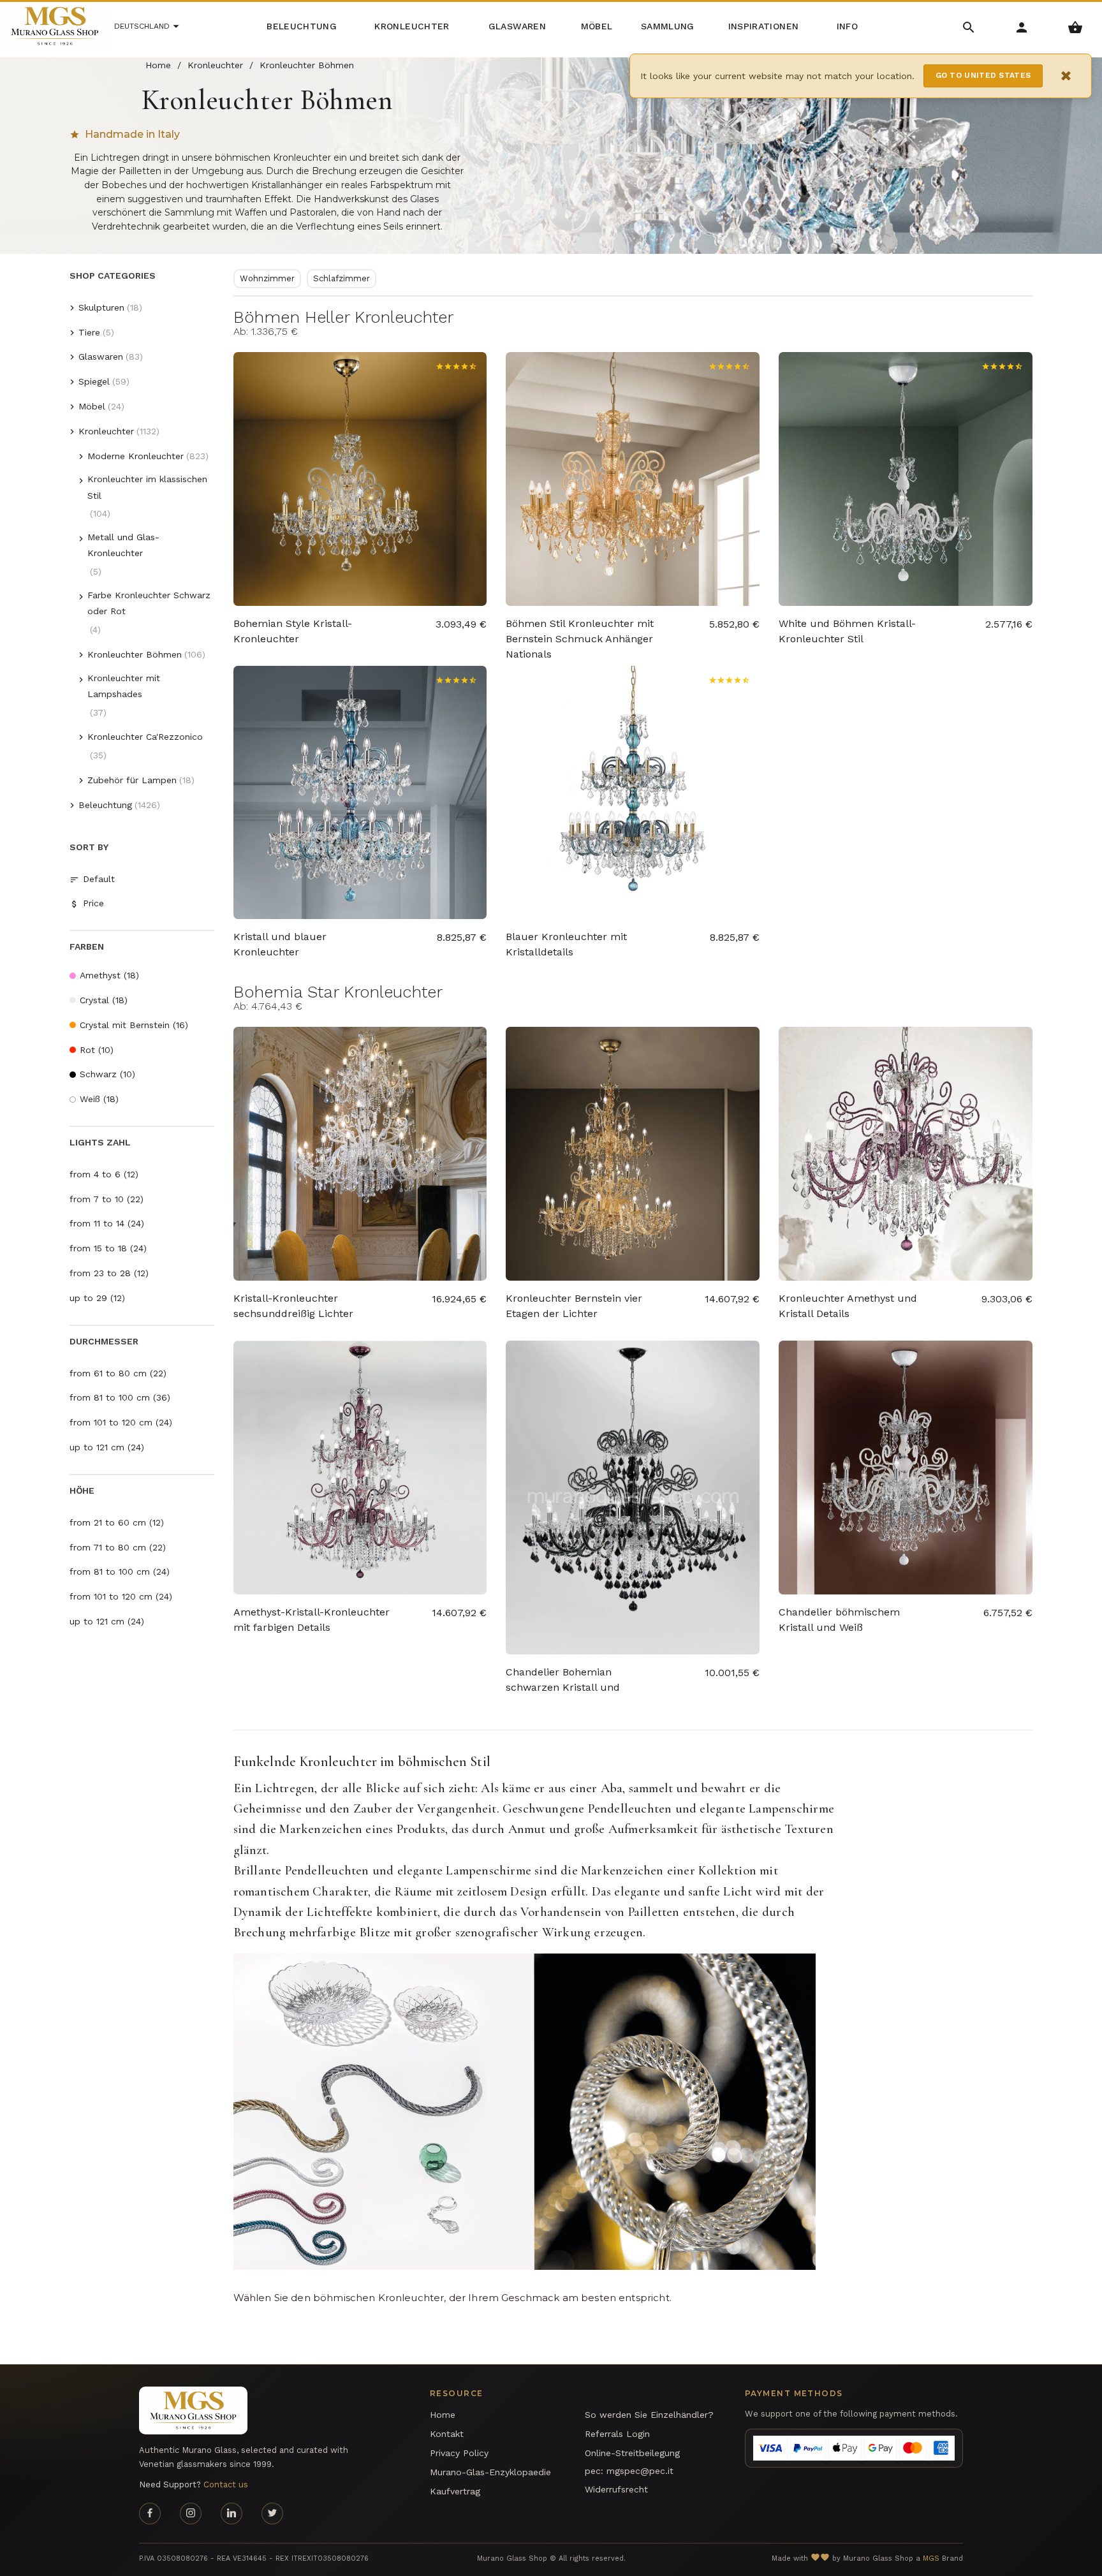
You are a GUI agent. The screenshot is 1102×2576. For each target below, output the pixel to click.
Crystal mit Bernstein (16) (134, 1025)
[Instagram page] (191, 2513)
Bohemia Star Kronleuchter (338, 992)
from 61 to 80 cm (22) (118, 1373)
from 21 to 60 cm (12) (117, 1522)
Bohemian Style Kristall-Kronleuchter (293, 631)
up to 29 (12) (97, 1298)
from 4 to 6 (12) (104, 1174)
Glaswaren (101, 357)
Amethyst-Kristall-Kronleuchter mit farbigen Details (312, 1620)
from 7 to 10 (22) (107, 1199)
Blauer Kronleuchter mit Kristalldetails (566, 944)
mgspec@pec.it (640, 2471)
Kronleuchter (106, 431)
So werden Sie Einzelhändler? (649, 2415)
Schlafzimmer (342, 278)
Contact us (226, 2484)
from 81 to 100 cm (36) (120, 1397)
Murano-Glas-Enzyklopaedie (490, 2472)
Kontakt (447, 2434)
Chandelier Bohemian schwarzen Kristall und (563, 1680)
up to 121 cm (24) (107, 1447)
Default (99, 879)
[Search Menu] (969, 26)
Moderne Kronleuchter (136, 456)
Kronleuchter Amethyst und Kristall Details (848, 1306)
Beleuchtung (105, 805)
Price (93, 903)
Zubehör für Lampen (132, 780)
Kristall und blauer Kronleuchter (280, 944)
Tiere (89, 332)
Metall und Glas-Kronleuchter (123, 545)
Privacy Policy (459, 2453)
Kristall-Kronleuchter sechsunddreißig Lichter (293, 1306)
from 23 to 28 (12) (109, 1273)
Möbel (92, 406)
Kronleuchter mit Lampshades (124, 686)
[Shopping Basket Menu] (1076, 26)
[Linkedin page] (231, 2513)
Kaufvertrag (455, 2491)
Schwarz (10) (107, 1074)
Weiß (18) (99, 1099)
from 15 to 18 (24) (108, 1248)
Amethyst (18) (109, 975)
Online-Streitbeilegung (632, 2453)
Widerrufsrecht (616, 2489)
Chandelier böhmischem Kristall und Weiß (839, 1620)
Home (443, 2415)
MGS (931, 2558)
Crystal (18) (104, 1000)
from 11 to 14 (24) (107, 1223)
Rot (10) (97, 1050)
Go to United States (983, 75)
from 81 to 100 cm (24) (120, 1571)
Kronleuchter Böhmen (135, 654)
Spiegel (94, 381)
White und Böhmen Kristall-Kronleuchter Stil (847, 631)
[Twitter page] (272, 2513)
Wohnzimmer (267, 278)
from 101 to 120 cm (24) (121, 1422)
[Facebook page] (150, 2513)
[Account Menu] (1022, 26)
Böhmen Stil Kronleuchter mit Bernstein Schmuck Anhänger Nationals (580, 632)
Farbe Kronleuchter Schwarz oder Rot (149, 603)
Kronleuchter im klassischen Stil (147, 487)
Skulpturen (101, 307)
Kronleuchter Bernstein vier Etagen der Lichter (574, 1306)
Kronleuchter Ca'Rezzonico (145, 737)
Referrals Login (617, 2434)
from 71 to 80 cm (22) (118, 1547)
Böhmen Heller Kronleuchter (343, 317)
